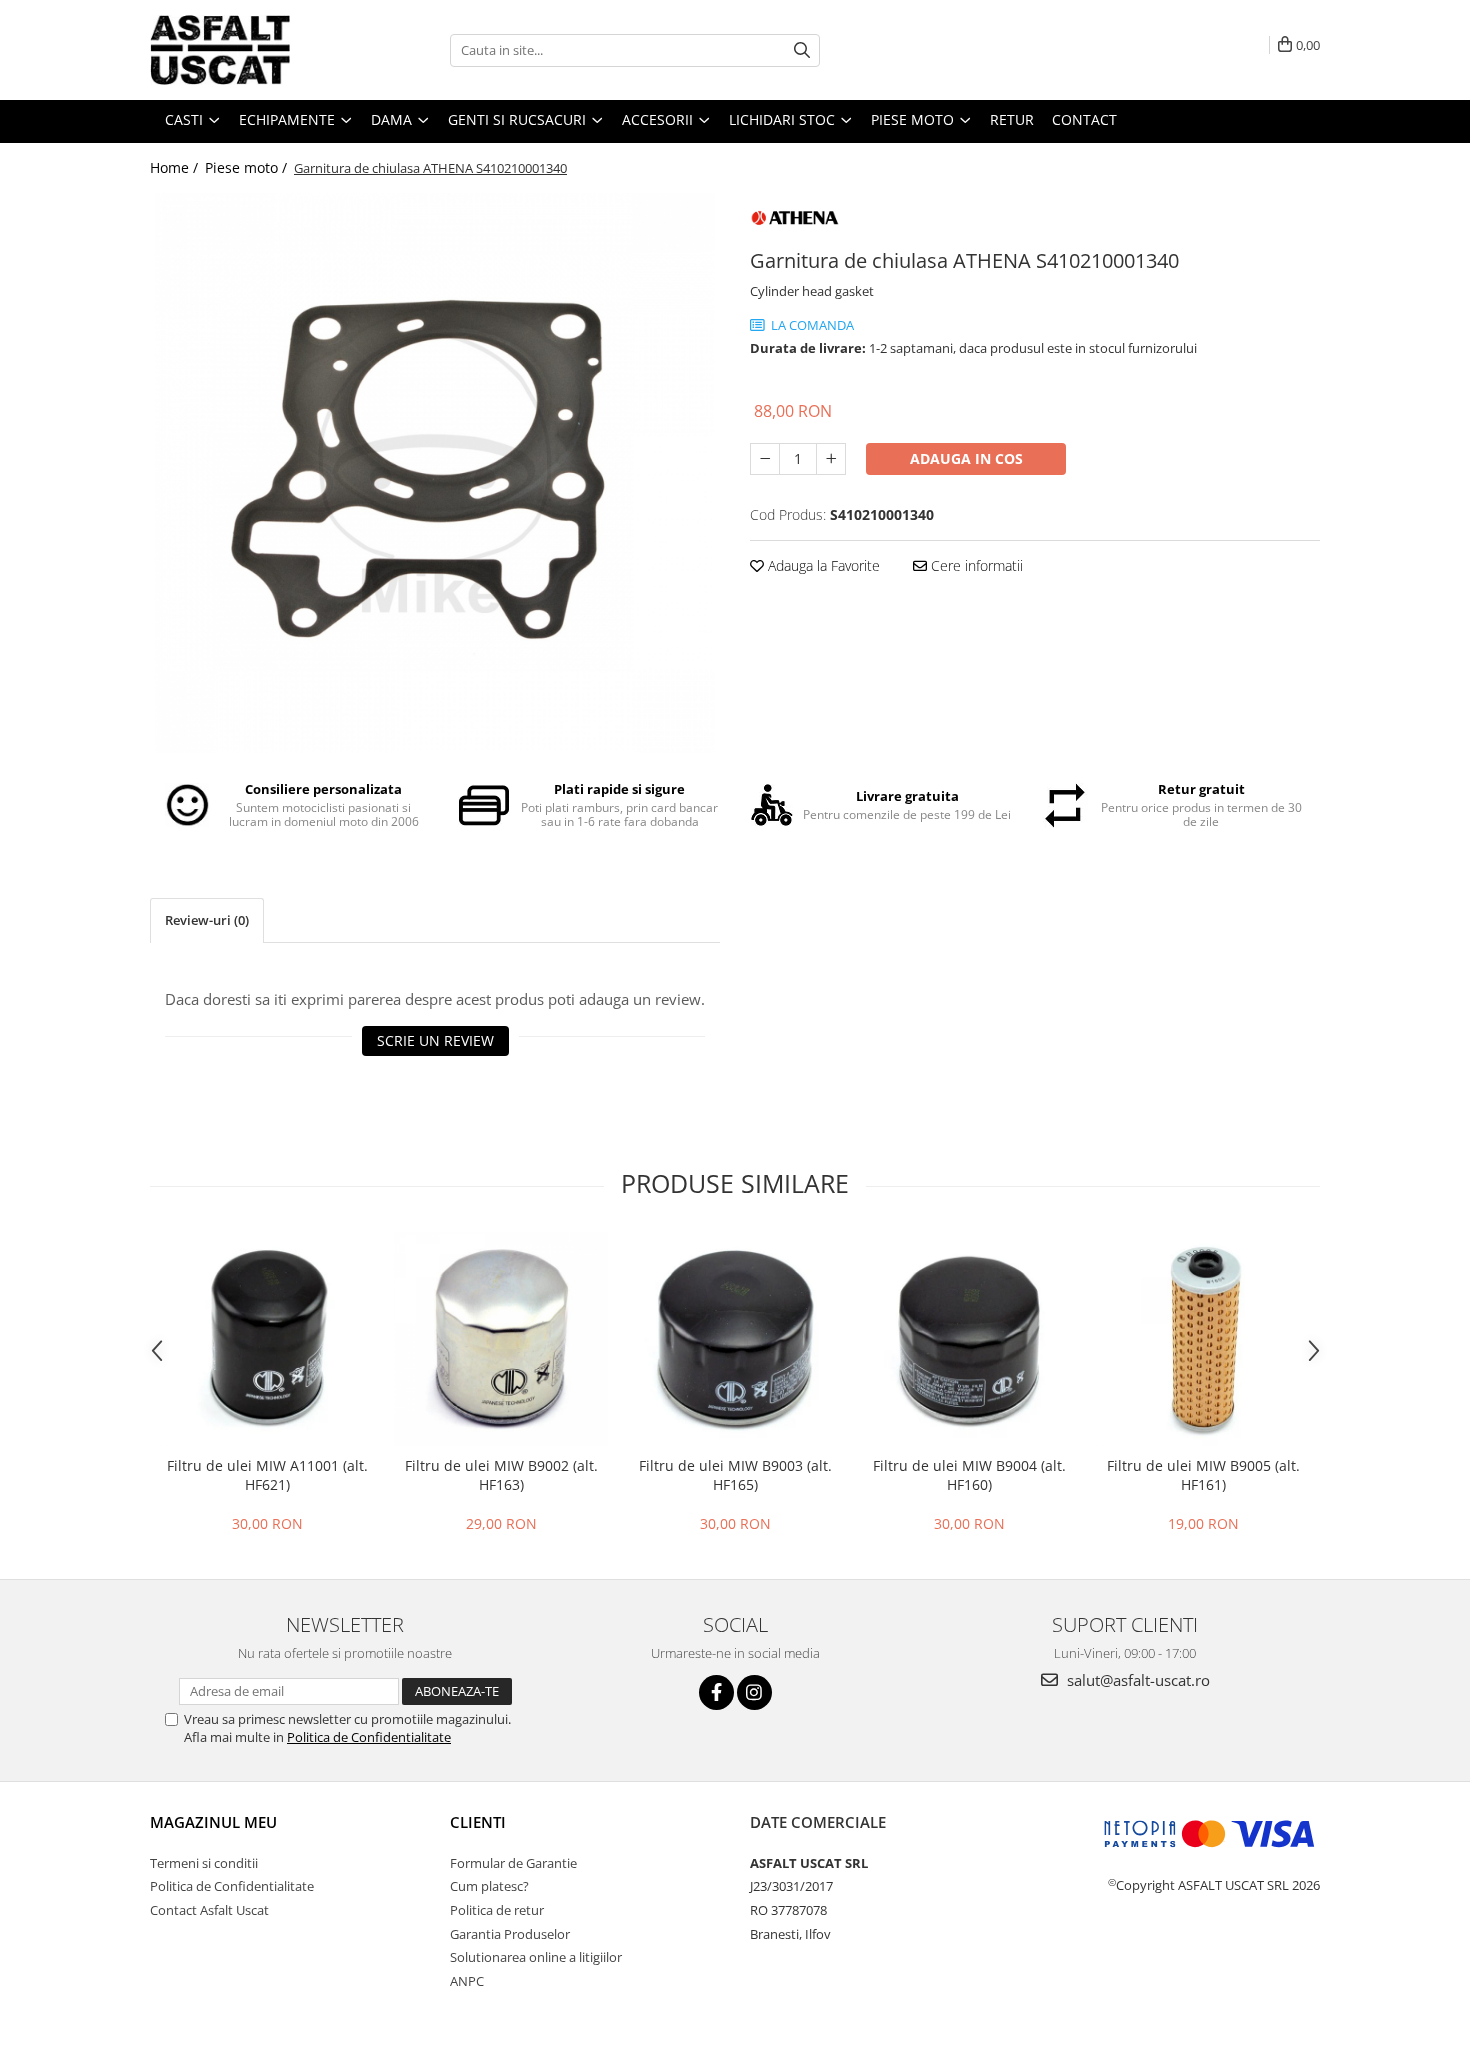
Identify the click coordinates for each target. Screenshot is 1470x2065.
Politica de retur (497, 1910)
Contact (1084, 119)
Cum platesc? (489, 1886)
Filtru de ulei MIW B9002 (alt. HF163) (501, 1475)
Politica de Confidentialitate (369, 1737)
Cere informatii (975, 565)
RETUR (1012, 119)
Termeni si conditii (204, 1863)
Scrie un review (435, 1040)
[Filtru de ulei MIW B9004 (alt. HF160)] (969, 1339)
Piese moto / (248, 167)
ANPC (467, 1981)
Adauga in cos (966, 458)
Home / (176, 167)
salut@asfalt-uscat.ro (1136, 1680)
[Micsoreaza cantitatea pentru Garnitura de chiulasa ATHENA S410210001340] (765, 459)
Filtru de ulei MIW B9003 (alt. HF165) (735, 1475)
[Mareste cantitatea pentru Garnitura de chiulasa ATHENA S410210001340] (831, 459)
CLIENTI (478, 1822)
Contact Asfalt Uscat (209, 1910)
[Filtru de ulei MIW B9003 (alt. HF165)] (735, 1339)
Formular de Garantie (513, 1863)
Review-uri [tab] (207, 920)
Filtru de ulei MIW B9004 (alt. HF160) (969, 1475)
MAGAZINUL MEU (213, 1822)
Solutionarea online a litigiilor (536, 1957)
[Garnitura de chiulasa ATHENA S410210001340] (435, 473)
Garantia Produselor (510, 1934)
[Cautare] (802, 50)
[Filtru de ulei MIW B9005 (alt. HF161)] (1203, 1339)
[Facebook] (716, 1692)
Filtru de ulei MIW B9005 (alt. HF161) (1203, 1475)
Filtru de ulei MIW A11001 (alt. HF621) (267, 1475)
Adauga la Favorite (822, 565)
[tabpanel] (435, 473)
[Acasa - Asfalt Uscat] (250, 50)
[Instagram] (754, 1692)
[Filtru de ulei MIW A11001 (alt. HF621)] (267, 1339)
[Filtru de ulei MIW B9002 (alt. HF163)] (501, 1339)
